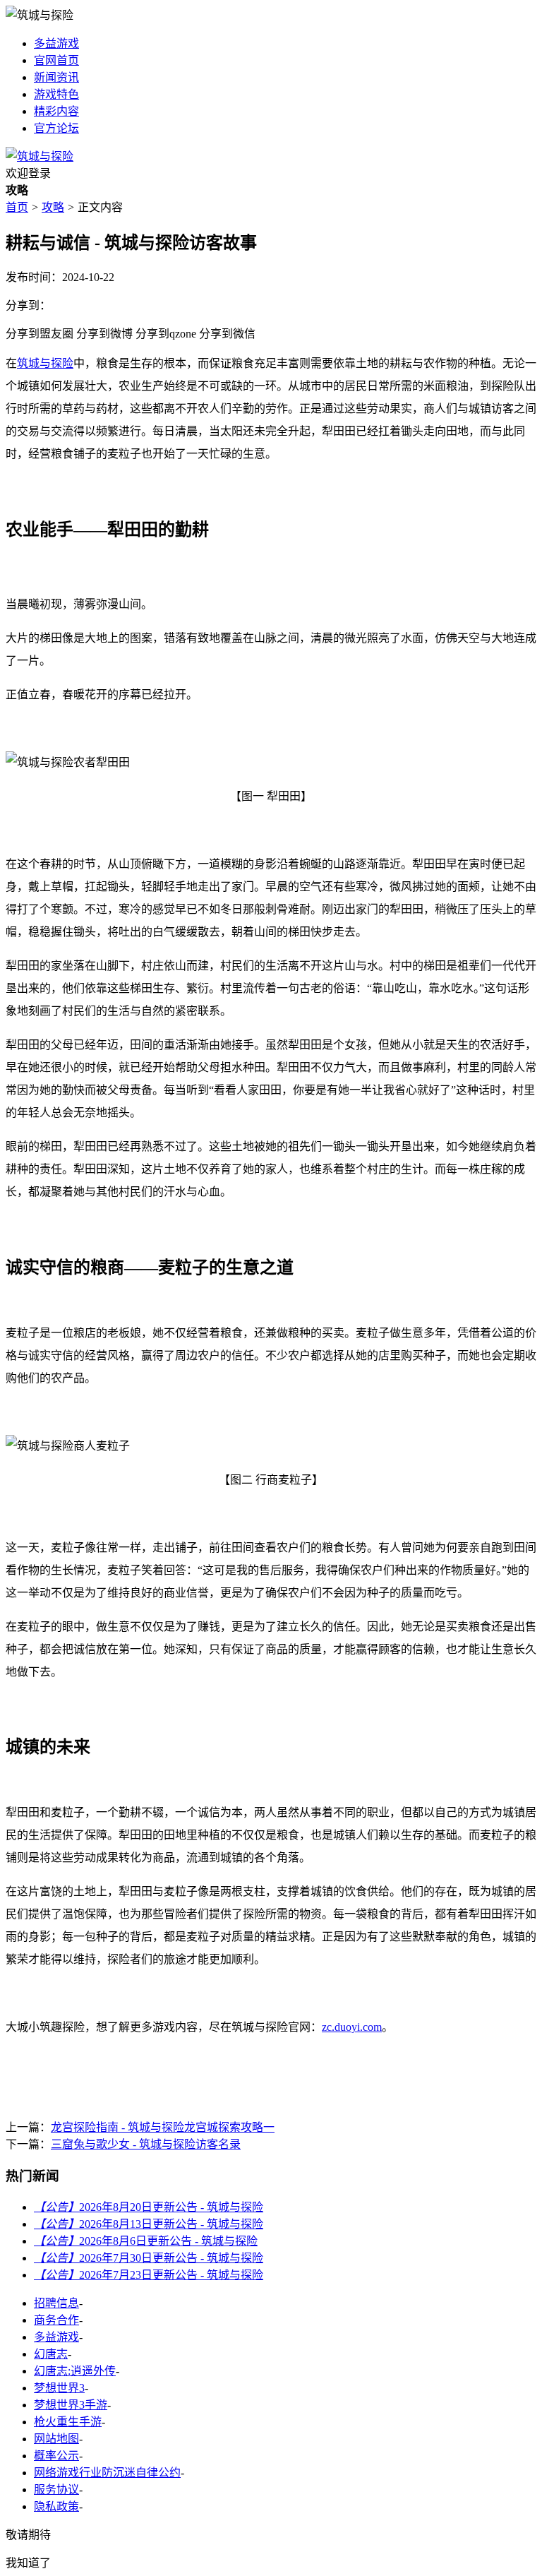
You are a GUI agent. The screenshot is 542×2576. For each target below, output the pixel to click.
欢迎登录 (28, 173)
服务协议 (56, 2489)
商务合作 (56, 2320)
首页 (17, 207)
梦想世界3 (59, 2388)
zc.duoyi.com (352, 2027)
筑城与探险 (45, 363)
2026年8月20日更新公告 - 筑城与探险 (149, 2207)
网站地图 (56, 2439)
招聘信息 (56, 2303)
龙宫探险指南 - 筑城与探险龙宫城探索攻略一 (163, 2127)
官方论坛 (56, 128)
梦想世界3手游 (71, 2405)
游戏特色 (56, 94)
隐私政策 (56, 2506)
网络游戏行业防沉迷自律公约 (107, 2473)
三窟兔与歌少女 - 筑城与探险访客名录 (146, 2144)
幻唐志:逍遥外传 (75, 2371)
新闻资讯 (56, 77)
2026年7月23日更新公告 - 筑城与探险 (149, 2275)
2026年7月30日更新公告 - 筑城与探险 (149, 2258)
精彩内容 (56, 111)
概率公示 (56, 2456)
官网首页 (56, 60)
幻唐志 (51, 2354)
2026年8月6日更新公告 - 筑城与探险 (146, 2241)
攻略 (53, 207)
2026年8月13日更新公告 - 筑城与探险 (149, 2224)
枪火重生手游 (68, 2422)
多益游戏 (56, 43)
